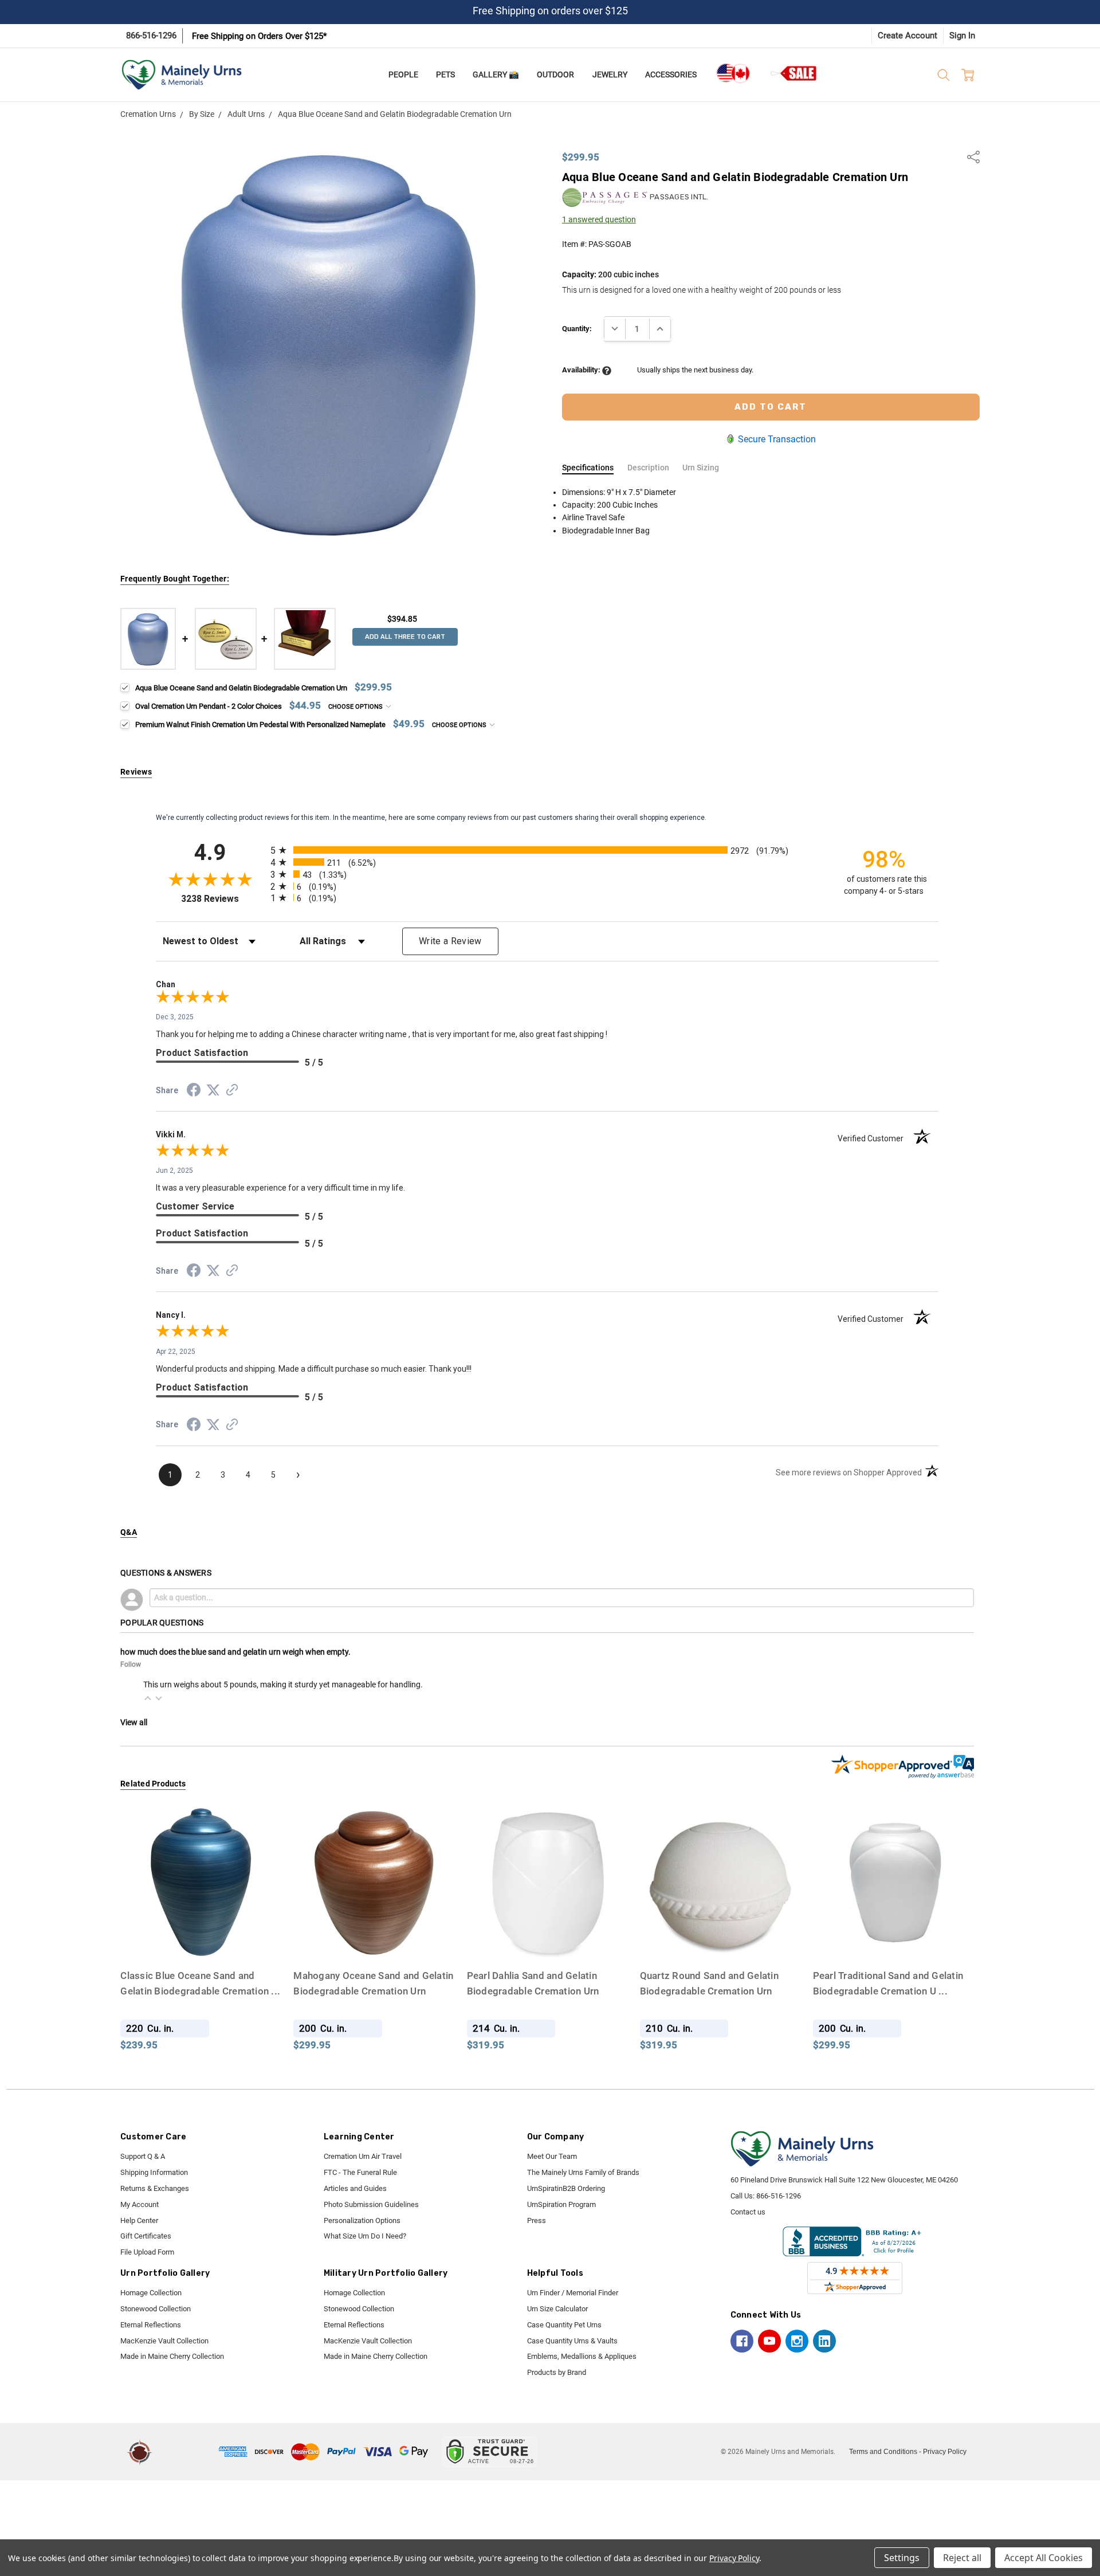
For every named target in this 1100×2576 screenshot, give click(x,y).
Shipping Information (154, 2172)
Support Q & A (143, 2156)
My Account (140, 2204)
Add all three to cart (405, 637)
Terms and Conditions (883, 2452)
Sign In (962, 36)
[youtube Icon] (769, 2341)
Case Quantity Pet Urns (564, 2325)
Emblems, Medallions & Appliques (582, 2356)
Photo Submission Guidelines (371, 2204)
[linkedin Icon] (824, 2341)
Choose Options (356, 707)
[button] (148, 1698)
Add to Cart (201, 1940)
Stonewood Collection (156, 2309)
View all (134, 1722)
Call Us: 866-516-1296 (766, 2196)
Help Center (139, 2220)
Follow (131, 1664)
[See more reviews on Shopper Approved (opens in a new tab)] (232, 1091)
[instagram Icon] (797, 2341)
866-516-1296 (151, 36)
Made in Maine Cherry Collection (172, 2356)
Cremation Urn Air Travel (363, 2156)
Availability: (582, 370)
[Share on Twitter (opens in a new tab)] (213, 1091)
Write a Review (450, 941)
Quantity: (577, 329)
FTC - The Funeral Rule (360, 2172)
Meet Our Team (552, 2156)
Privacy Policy (945, 2452)
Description (648, 468)
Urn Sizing (701, 468)
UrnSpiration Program (561, 2204)
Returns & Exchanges (155, 2188)
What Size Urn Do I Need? (365, 2236)
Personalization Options (362, 2220)
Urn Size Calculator (557, 2309)
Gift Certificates (146, 2236)
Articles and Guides (355, 2188)
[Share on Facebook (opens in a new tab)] (194, 1092)
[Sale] (794, 73)
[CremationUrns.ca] (733, 73)
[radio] (547, 850)
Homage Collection (151, 2293)
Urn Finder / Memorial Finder (573, 2293)
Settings (902, 2558)
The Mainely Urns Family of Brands (583, 2172)
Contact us (748, 2212)
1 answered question (599, 219)
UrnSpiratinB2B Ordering (566, 2188)
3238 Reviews (223, 899)
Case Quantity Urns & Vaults (572, 2341)
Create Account (907, 36)
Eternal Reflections (151, 2325)
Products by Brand (557, 2372)
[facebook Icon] (742, 2341)
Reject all (962, 2558)
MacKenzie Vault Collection (164, 2341)
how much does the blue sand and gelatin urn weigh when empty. (235, 1652)
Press (537, 2220)
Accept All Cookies (1044, 2558)
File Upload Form (147, 2252)
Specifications (588, 468)
